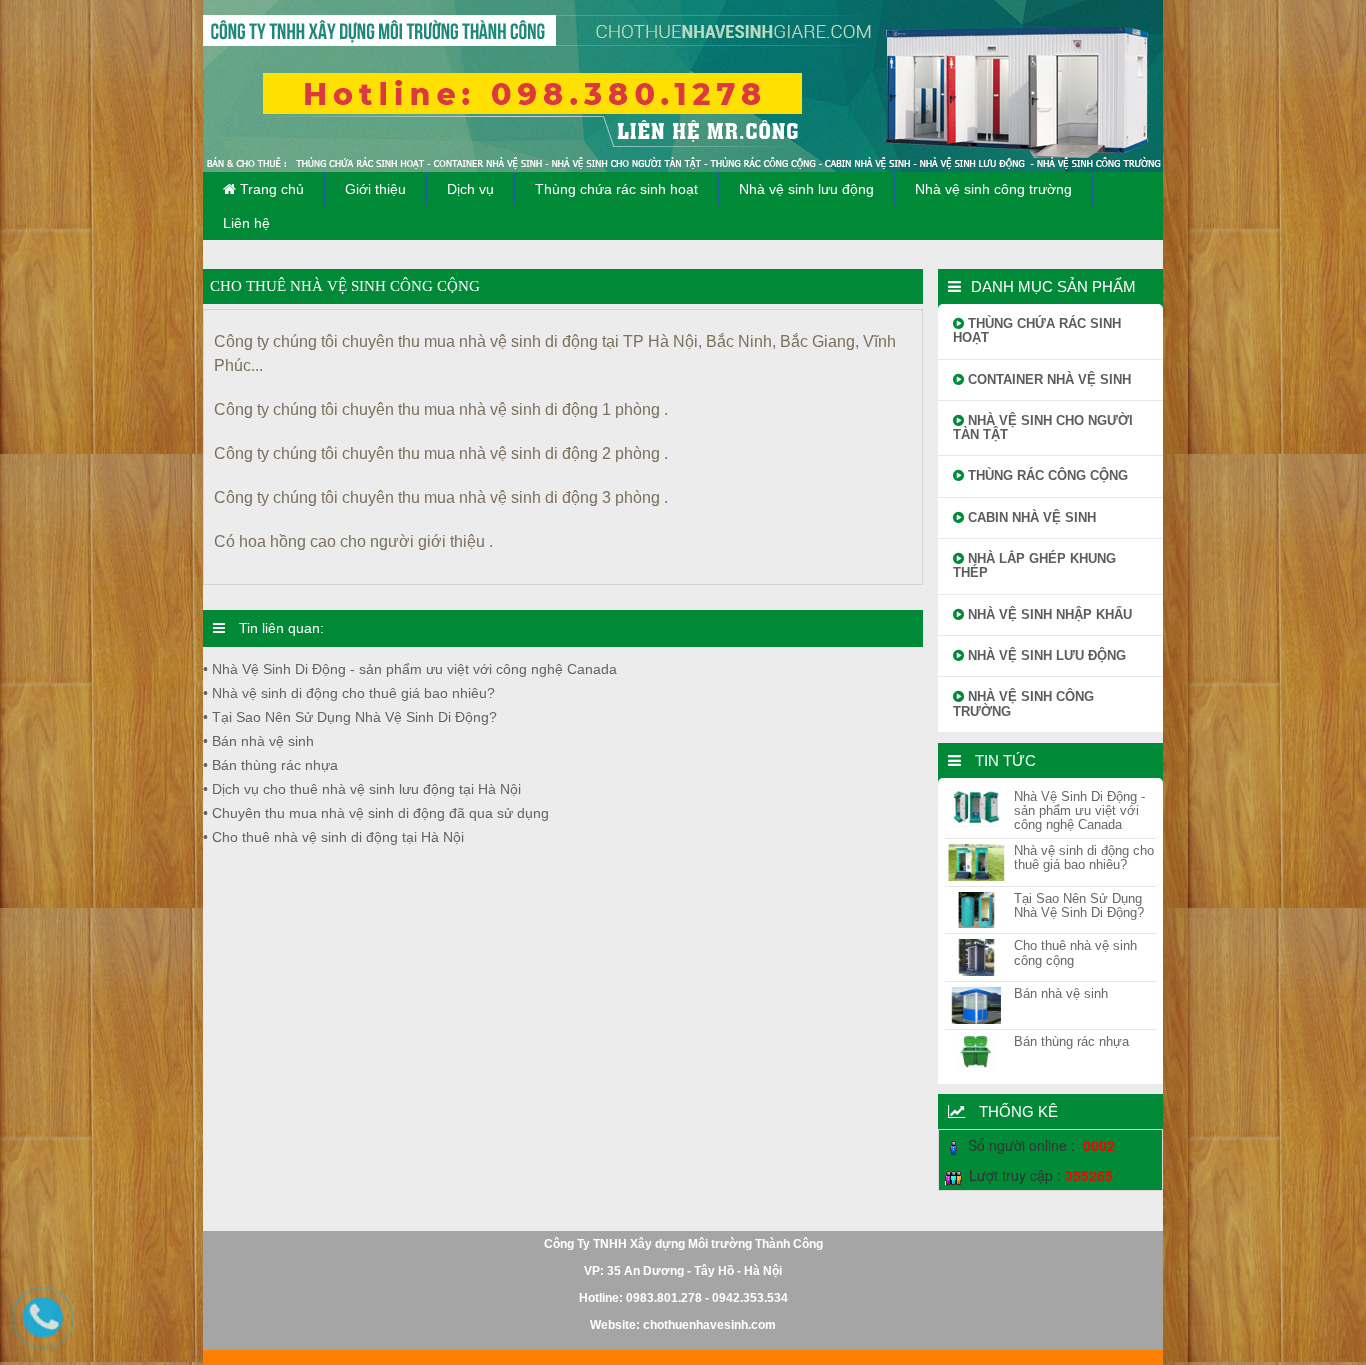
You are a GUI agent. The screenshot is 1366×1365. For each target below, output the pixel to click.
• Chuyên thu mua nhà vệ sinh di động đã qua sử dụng (376, 813)
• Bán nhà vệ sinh (258, 741)
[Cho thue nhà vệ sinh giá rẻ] (683, 86)
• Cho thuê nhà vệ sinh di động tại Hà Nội (333, 837)
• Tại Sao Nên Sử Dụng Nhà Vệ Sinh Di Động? (350, 717)
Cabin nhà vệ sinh (1030, 517)
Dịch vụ (470, 189)
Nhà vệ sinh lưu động (806, 189)
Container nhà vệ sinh (1047, 379)
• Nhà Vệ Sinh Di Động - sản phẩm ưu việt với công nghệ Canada (410, 669)
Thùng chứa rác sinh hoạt (616, 189)
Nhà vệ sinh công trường (993, 189)
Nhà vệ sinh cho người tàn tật (1043, 427)
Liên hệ (246, 223)
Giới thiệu (375, 189)
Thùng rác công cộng (1046, 475)
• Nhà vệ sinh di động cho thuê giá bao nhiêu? (349, 693)
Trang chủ (270, 189)
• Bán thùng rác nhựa (270, 765)
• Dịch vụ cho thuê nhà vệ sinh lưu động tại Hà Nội (362, 789)
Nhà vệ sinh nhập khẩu (1048, 614)
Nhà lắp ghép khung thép (1034, 565)
